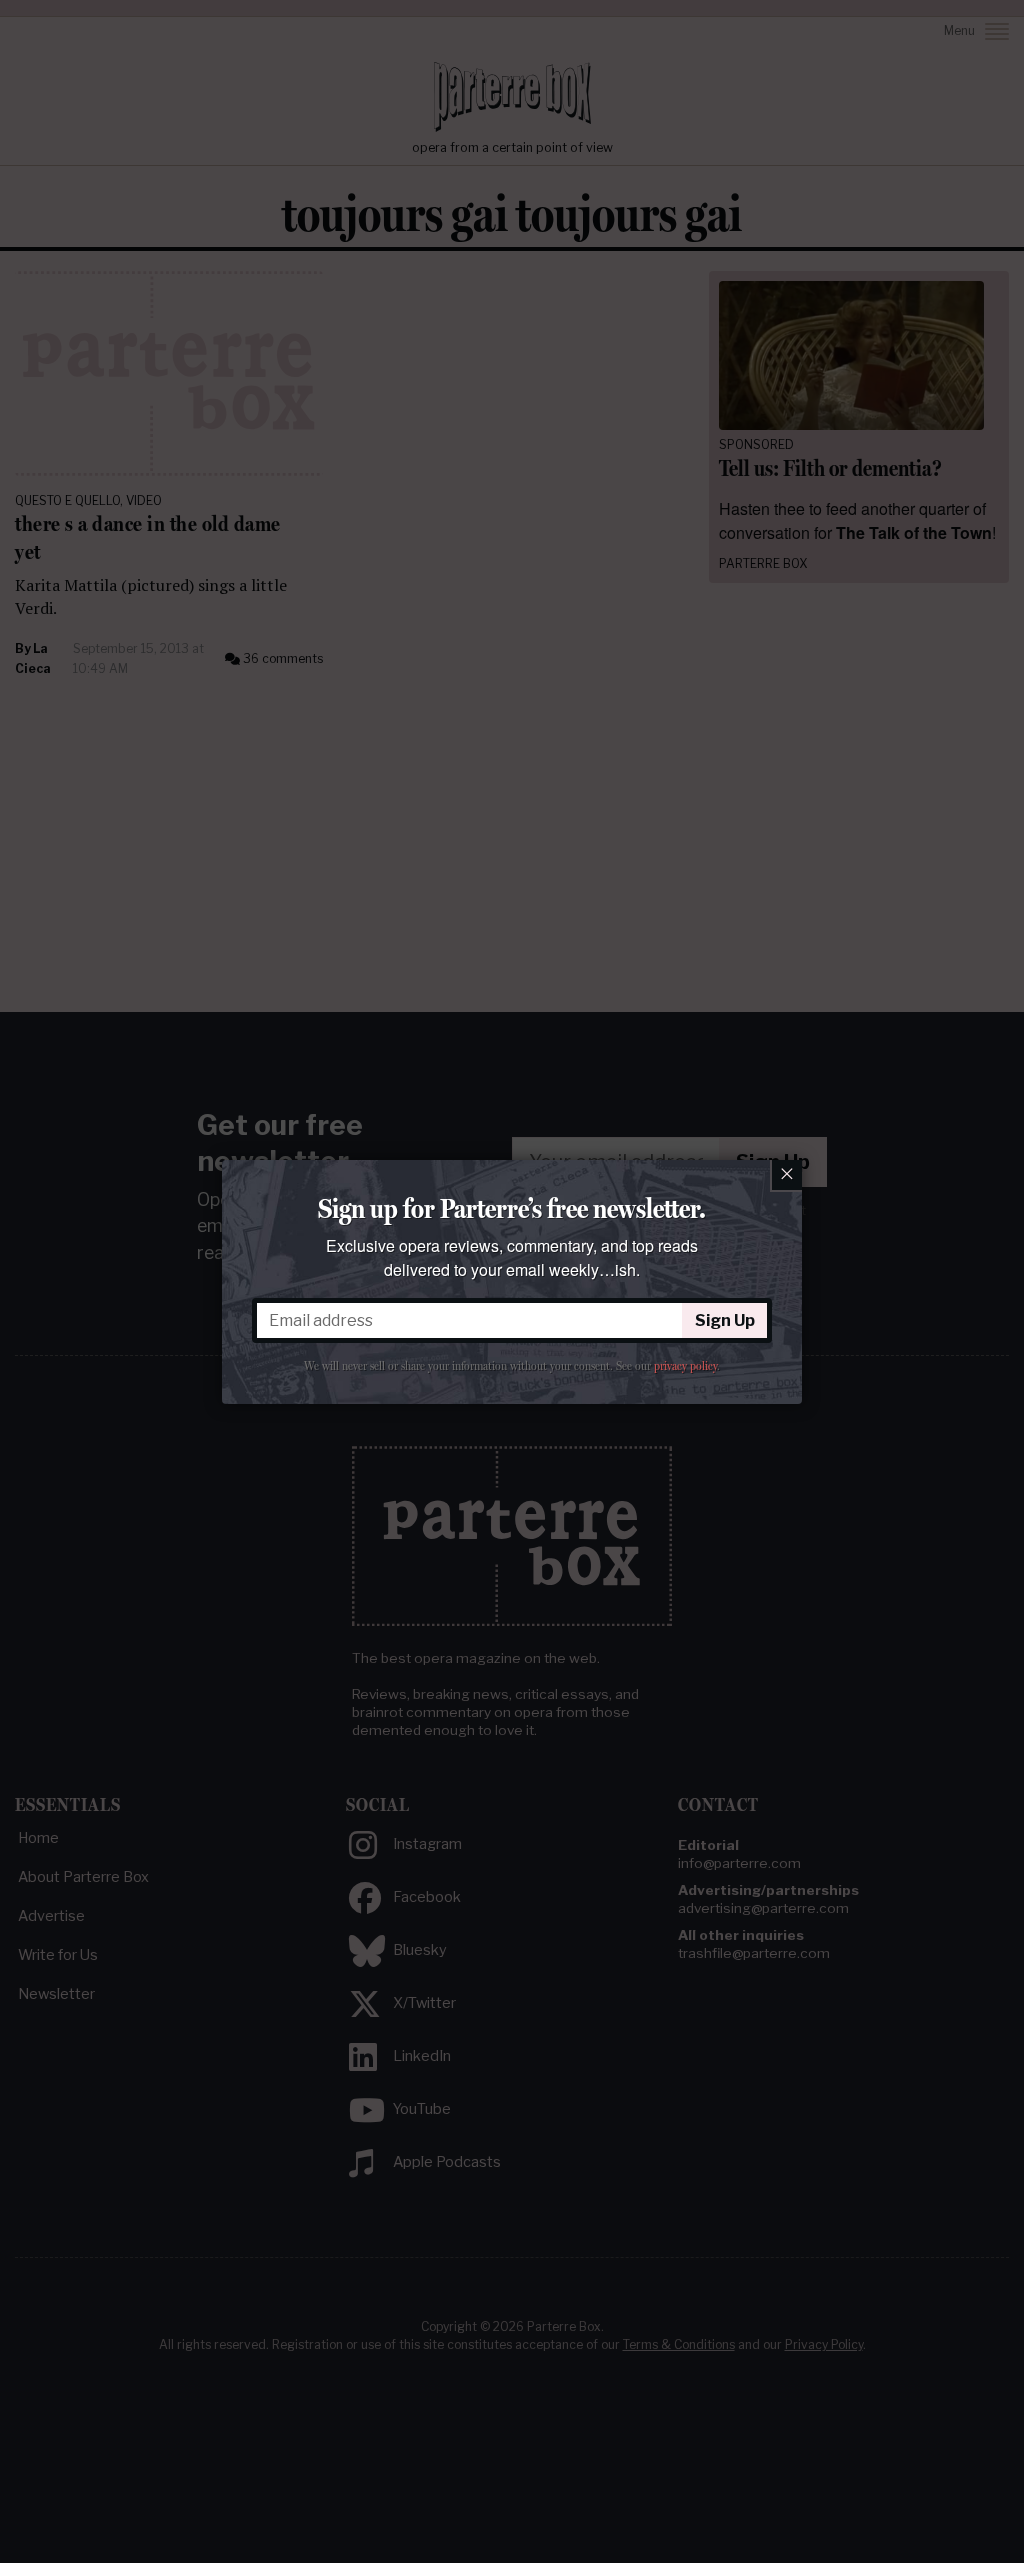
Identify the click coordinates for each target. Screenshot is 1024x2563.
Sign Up (725, 1320)
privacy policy (685, 1366)
